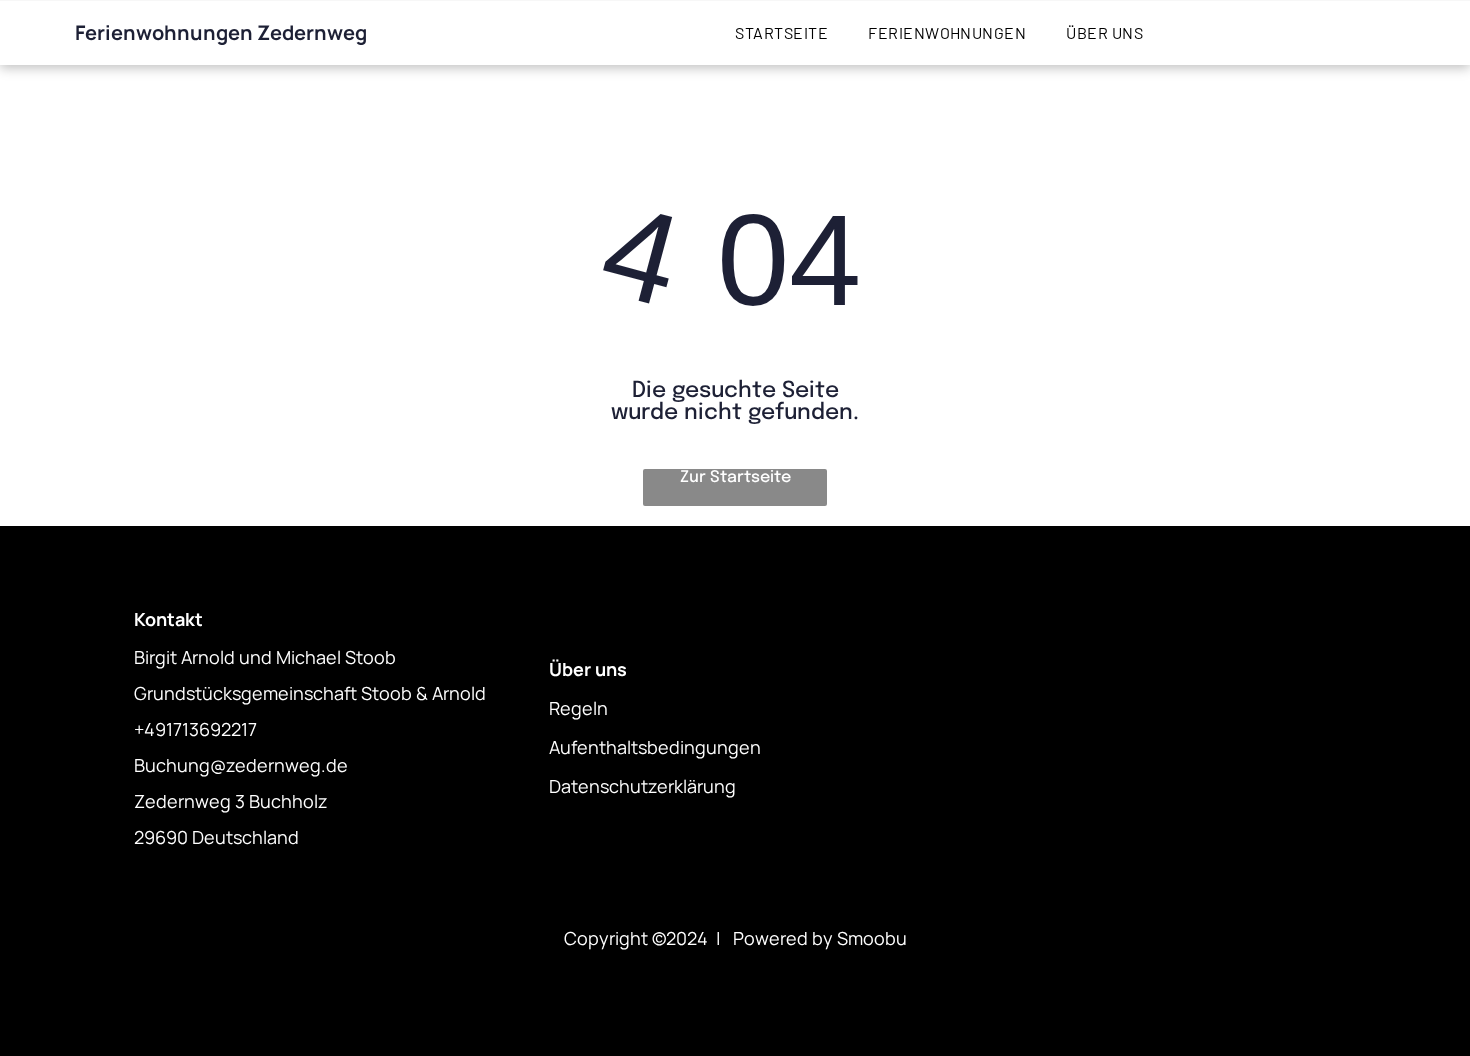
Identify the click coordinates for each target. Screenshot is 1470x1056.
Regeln (578, 708)
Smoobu (872, 938)
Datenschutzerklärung (642, 786)
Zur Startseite (735, 477)
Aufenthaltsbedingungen (655, 747)
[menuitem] (781, 32)
